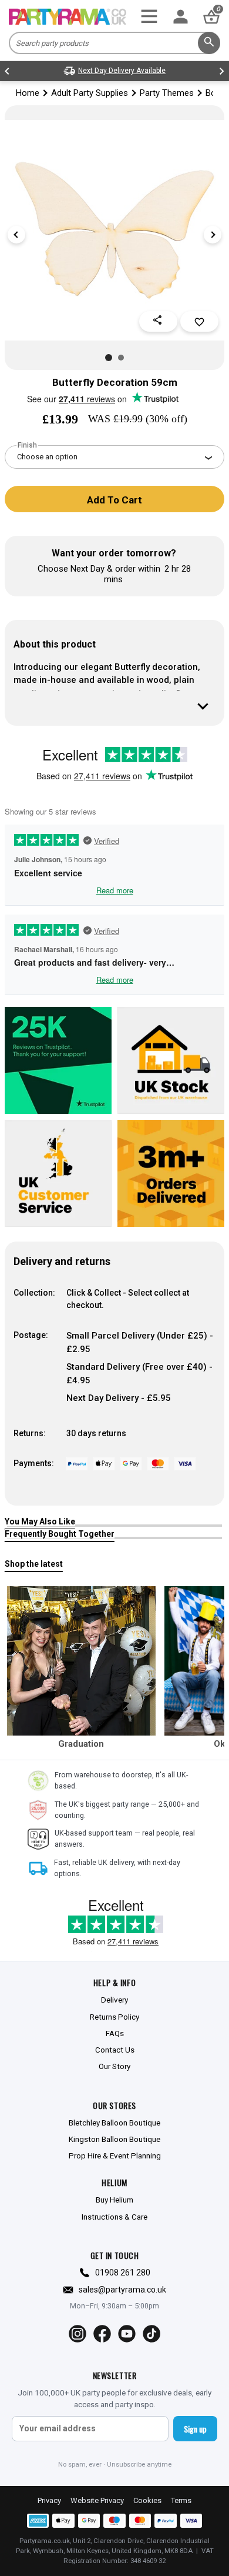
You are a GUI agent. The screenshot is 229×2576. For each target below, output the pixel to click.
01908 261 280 (123, 2273)
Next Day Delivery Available (122, 71)
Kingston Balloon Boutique (114, 2139)
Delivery (114, 2000)
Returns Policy (114, 2017)
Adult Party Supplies (90, 93)
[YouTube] (127, 2334)
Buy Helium (114, 2200)
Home (28, 93)
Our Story (114, 2066)
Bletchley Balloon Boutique (114, 2123)
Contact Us (115, 2050)
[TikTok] (151, 2334)
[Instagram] (78, 2334)
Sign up (195, 2429)
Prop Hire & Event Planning (115, 2155)
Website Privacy (97, 2500)
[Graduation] (82, 1661)
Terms (181, 2500)
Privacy (49, 2500)
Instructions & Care (114, 2217)
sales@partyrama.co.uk (122, 2290)
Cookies (147, 2500)
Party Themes (167, 93)
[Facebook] (102, 2334)
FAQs (115, 2033)
